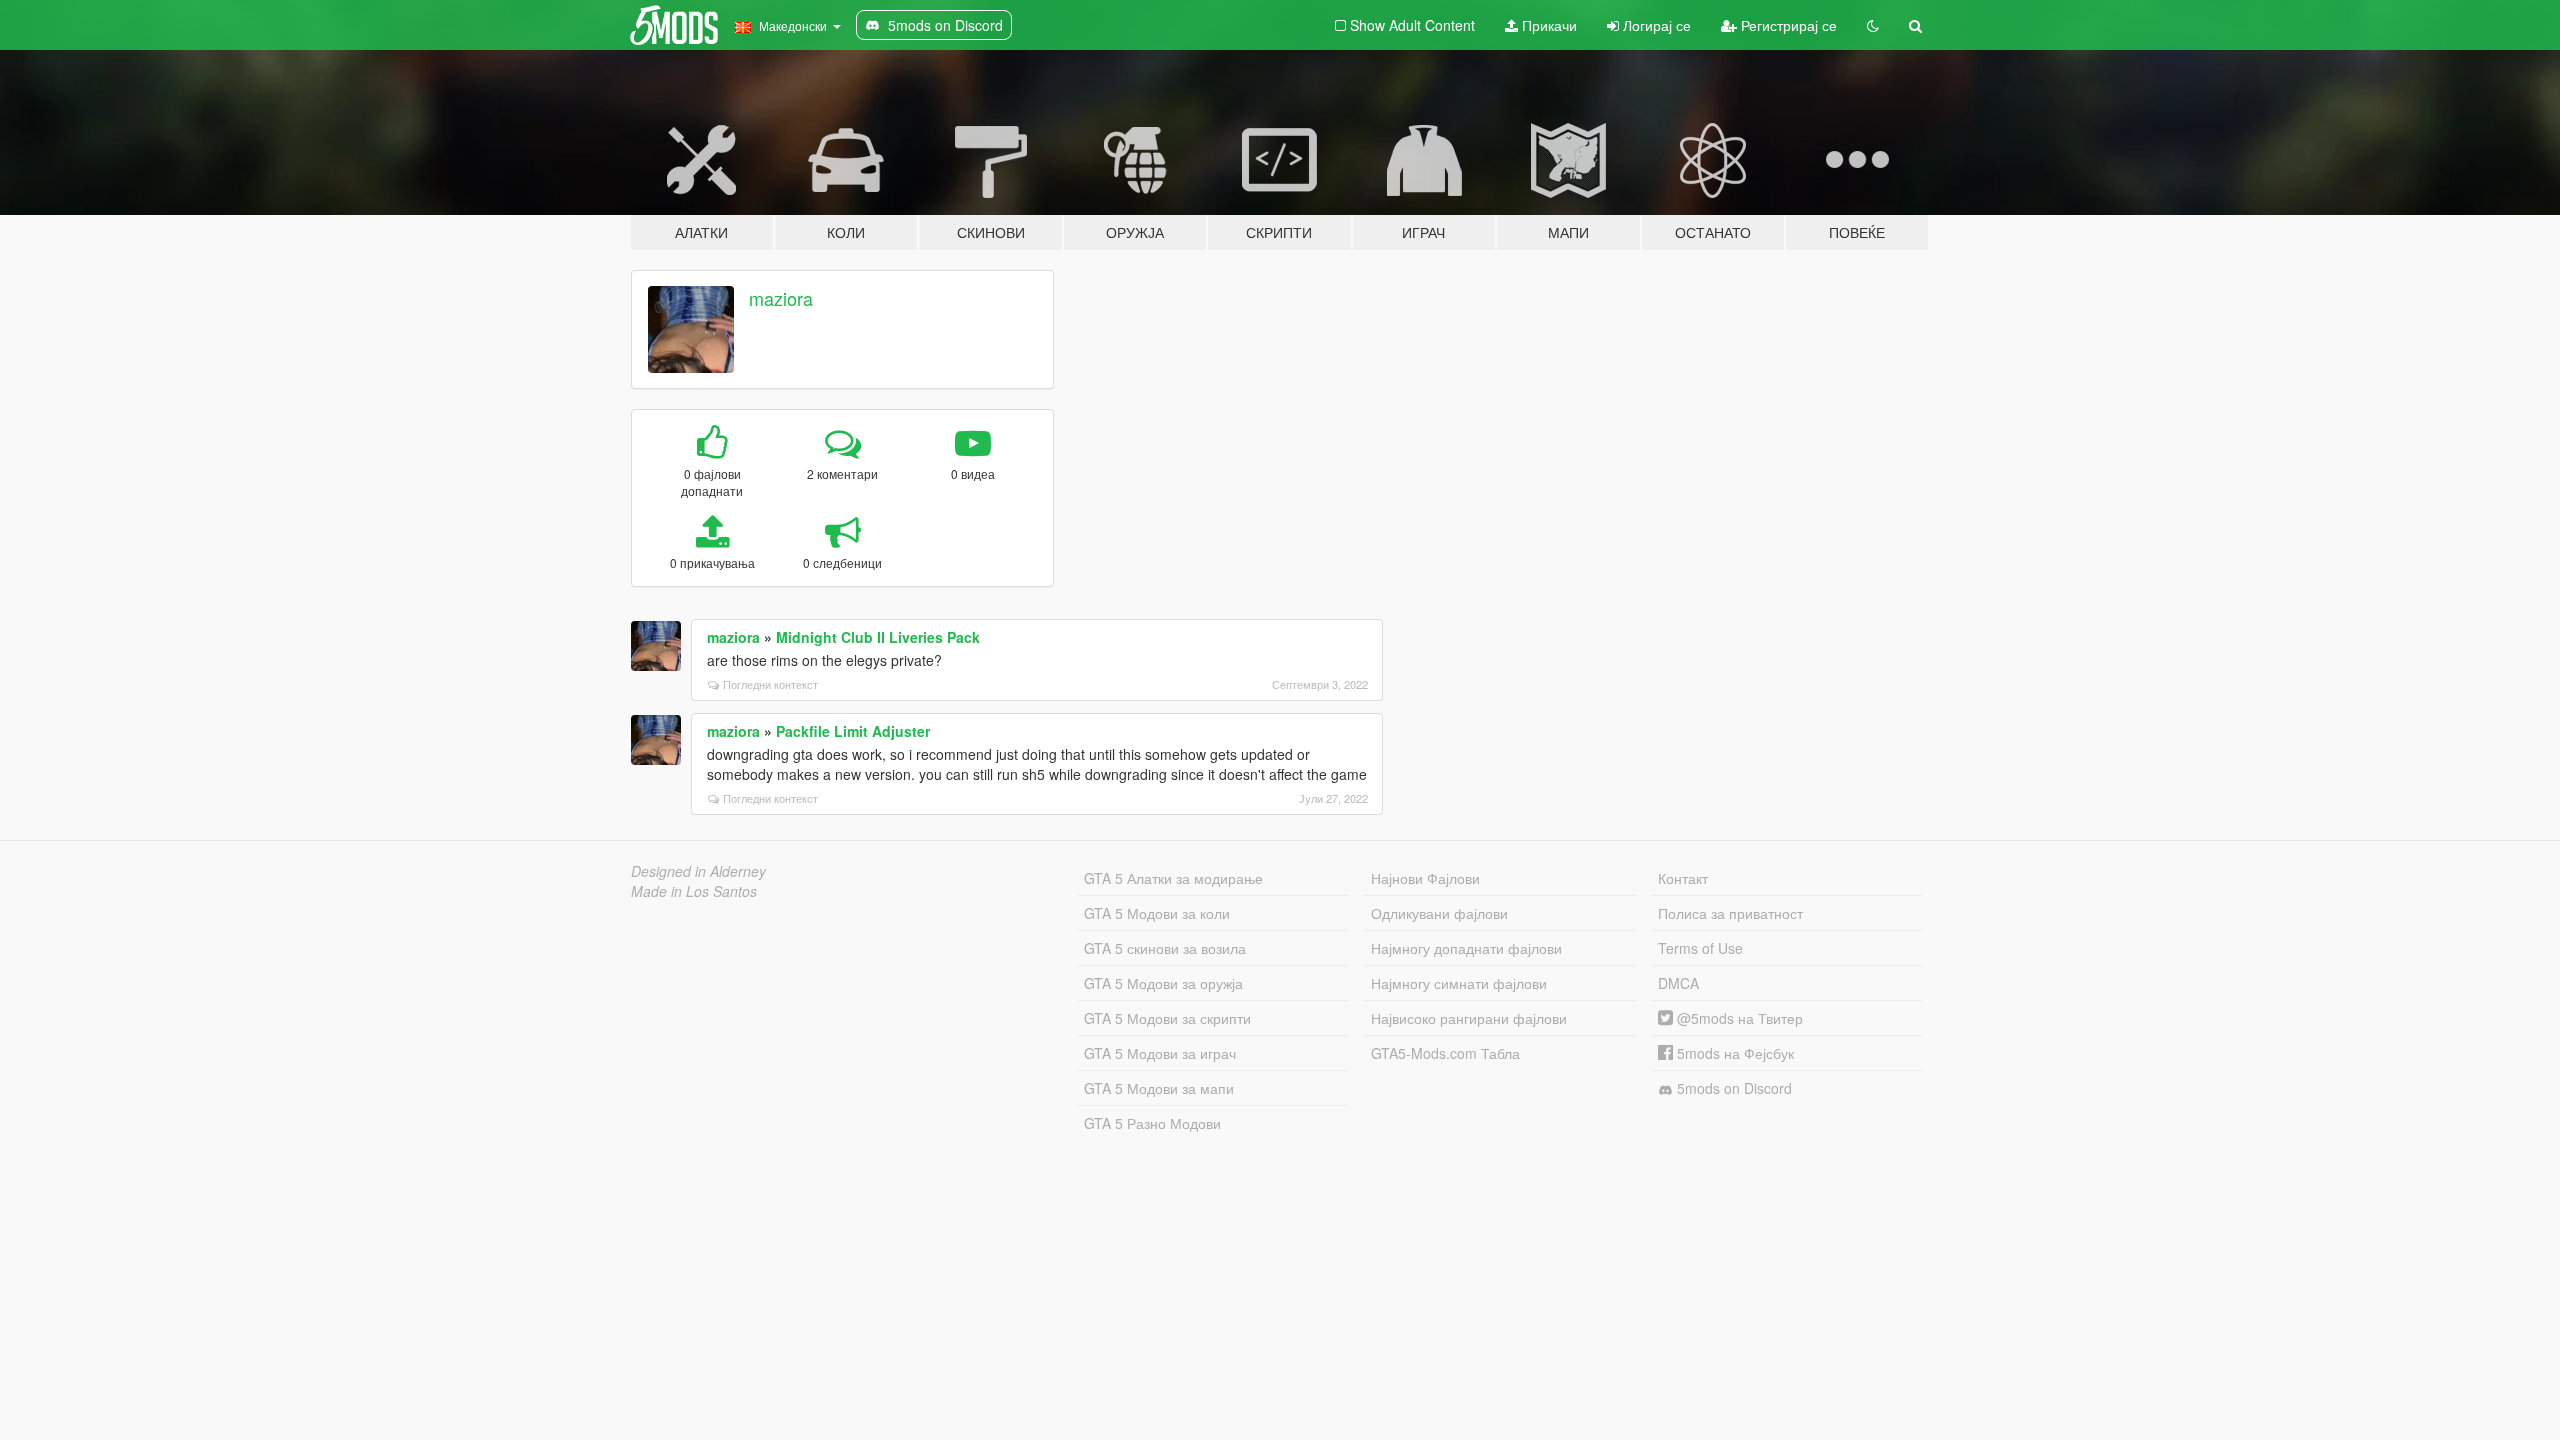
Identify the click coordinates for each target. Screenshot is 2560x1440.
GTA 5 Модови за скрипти (1167, 1018)
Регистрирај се (1787, 25)
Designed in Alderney (698, 871)
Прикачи (1547, 25)
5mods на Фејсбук (1733, 1053)
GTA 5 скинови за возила (1165, 948)
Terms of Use (1700, 948)
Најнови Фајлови (1425, 878)
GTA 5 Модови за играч (1160, 1053)
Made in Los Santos (694, 891)
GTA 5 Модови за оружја (1163, 983)
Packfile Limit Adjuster (853, 731)
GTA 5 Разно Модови (1152, 1123)
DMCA (1678, 983)
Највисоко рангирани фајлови (1469, 1018)
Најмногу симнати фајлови (1459, 983)
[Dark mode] (1873, 25)
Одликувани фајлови (1439, 913)
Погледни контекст (770, 684)
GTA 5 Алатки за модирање (1173, 878)
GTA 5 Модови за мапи (1159, 1088)
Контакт (1683, 878)
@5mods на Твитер (1738, 1018)
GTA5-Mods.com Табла (1445, 1053)
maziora (781, 298)
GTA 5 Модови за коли (1157, 913)
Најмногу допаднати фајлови (1466, 948)
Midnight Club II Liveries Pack (878, 637)
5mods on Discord (1732, 1088)
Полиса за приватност (1730, 913)
